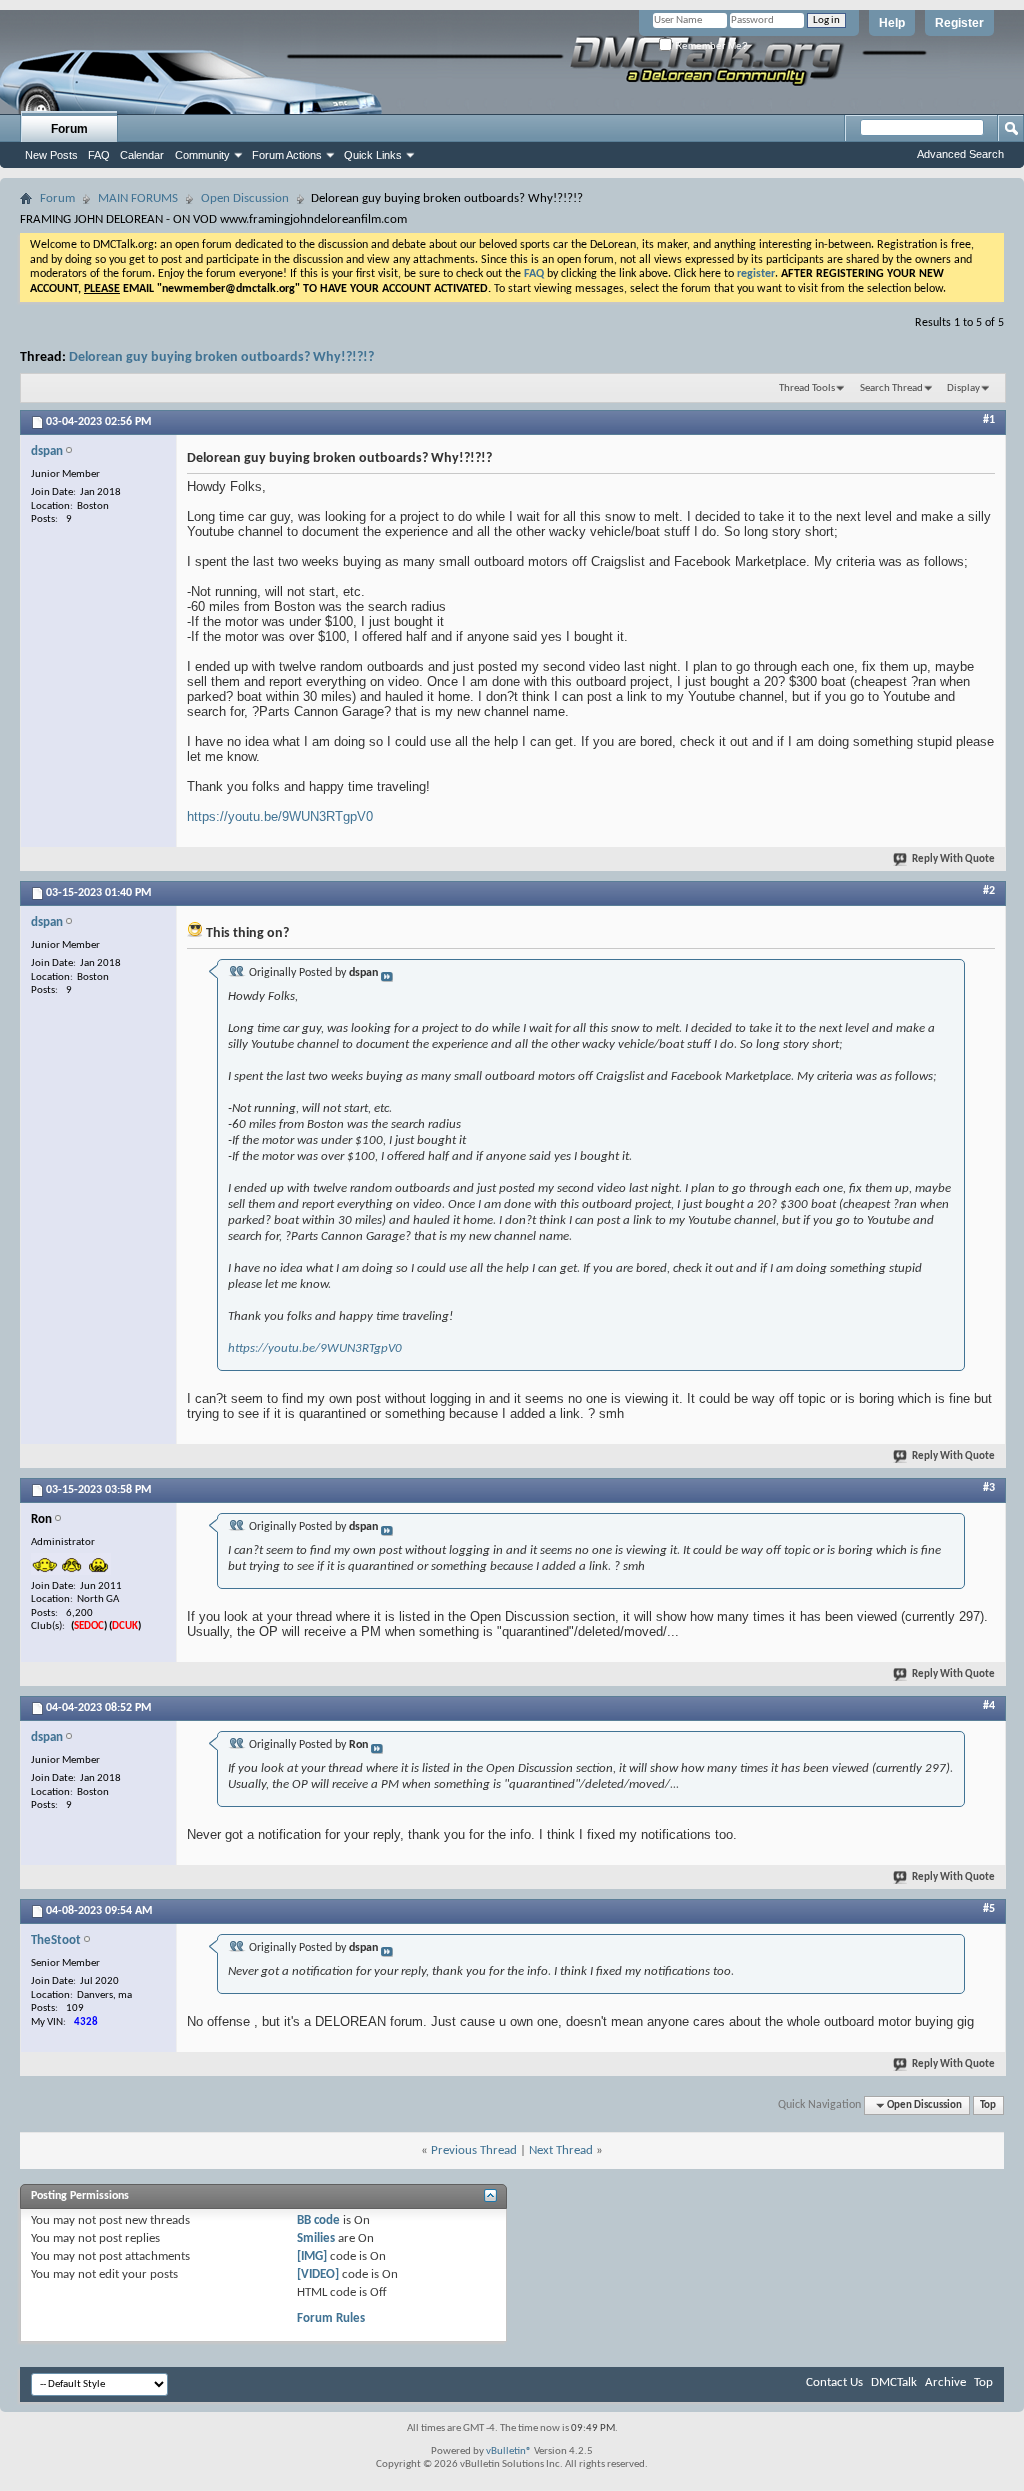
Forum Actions (287, 155)
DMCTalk (894, 2382)
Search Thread (891, 388)
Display (963, 388)
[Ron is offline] (71, 1564)
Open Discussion (245, 198)
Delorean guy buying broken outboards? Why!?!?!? (221, 357)
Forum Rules (331, 2318)
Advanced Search (960, 154)
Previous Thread (474, 2150)
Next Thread (561, 2150)
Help (892, 23)
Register (959, 23)
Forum (69, 129)
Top (988, 2105)
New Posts (51, 155)
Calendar (142, 155)
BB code (318, 2220)
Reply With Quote (953, 859)
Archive (945, 2382)
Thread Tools (807, 388)
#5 (989, 1909)
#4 (989, 1706)
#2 (989, 891)
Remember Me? (710, 45)
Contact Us (834, 2382)
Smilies (316, 2238)
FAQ (99, 155)
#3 (989, 1488)
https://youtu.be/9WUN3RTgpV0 (280, 816)
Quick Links (373, 155)
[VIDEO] (318, 2274)
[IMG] (312, 2256)
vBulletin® (509, 2451)
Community (202, 155)
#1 (989, 420)
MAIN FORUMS (138, 198)
